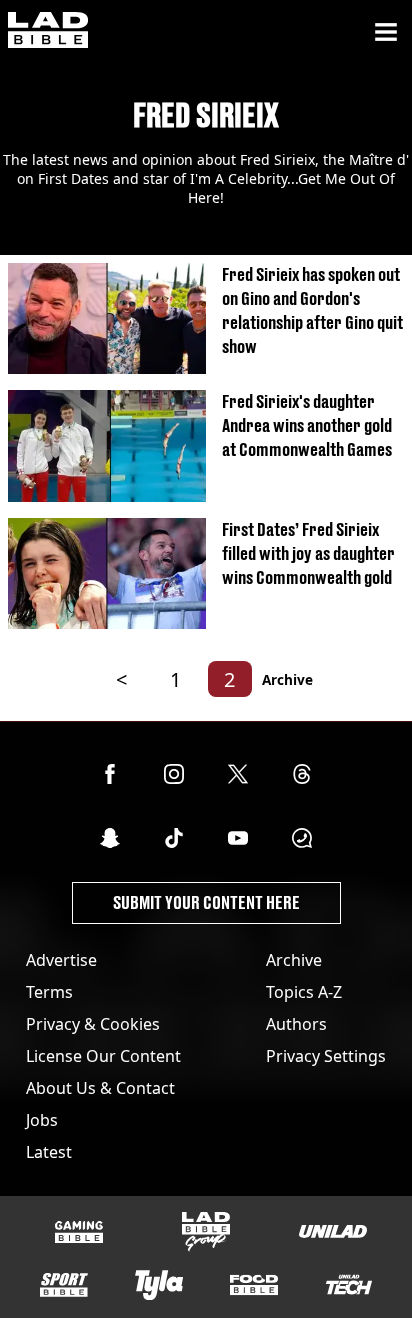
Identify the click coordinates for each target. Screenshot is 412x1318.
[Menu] (386, 32)
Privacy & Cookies (93, 1024)
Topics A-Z (304, 992)
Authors (296, 1024)
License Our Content (103, 1056)
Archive (287, 679)
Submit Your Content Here (206, 902)
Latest (49, 1152)
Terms (49, 992)
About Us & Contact (100, 1088)
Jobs (42, 1120)
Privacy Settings (326, 1056)
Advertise (61, 960)
